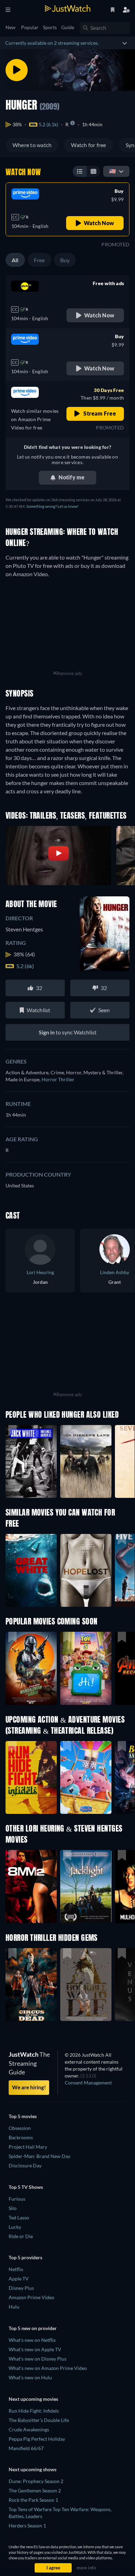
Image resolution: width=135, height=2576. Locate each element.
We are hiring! (29, 2087)
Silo (13, 2208)
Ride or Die (21, 2236)
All (15, 260)
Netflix (16, 2269)
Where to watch (32, 145)
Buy (65, 260)
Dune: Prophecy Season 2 (36, 2481)
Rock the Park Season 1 (33, 2500)
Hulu (14, 2307)
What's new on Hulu (30, 2377)
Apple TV (19, 2279)
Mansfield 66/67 (26, 2448)
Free (39, 260)
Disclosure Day (25, 2165)
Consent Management (88, 2083)
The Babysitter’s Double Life (39, 2420)
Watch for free (88, 145)
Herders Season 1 (27, 2526)
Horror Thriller (58, 1079)
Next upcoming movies (33, 2399)
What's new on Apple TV (35, 2349)
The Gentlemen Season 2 (35, 2490)
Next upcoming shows (33, 2469)
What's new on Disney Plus (38, 2359)
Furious (17, 2199)
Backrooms (21, 2137)
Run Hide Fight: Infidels (34, 2411)
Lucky (15, 2227)
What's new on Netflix (32, 2340)
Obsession (20, 2128)
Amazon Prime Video (31, 2297)
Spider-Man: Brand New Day (39, 2156)
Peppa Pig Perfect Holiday (37, 2439)
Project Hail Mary (28, 2147)
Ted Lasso (19, 2217)
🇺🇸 (112, 171)
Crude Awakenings (29, 2429)
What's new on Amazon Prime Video (48, 2368)
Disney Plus (21, 2288)
